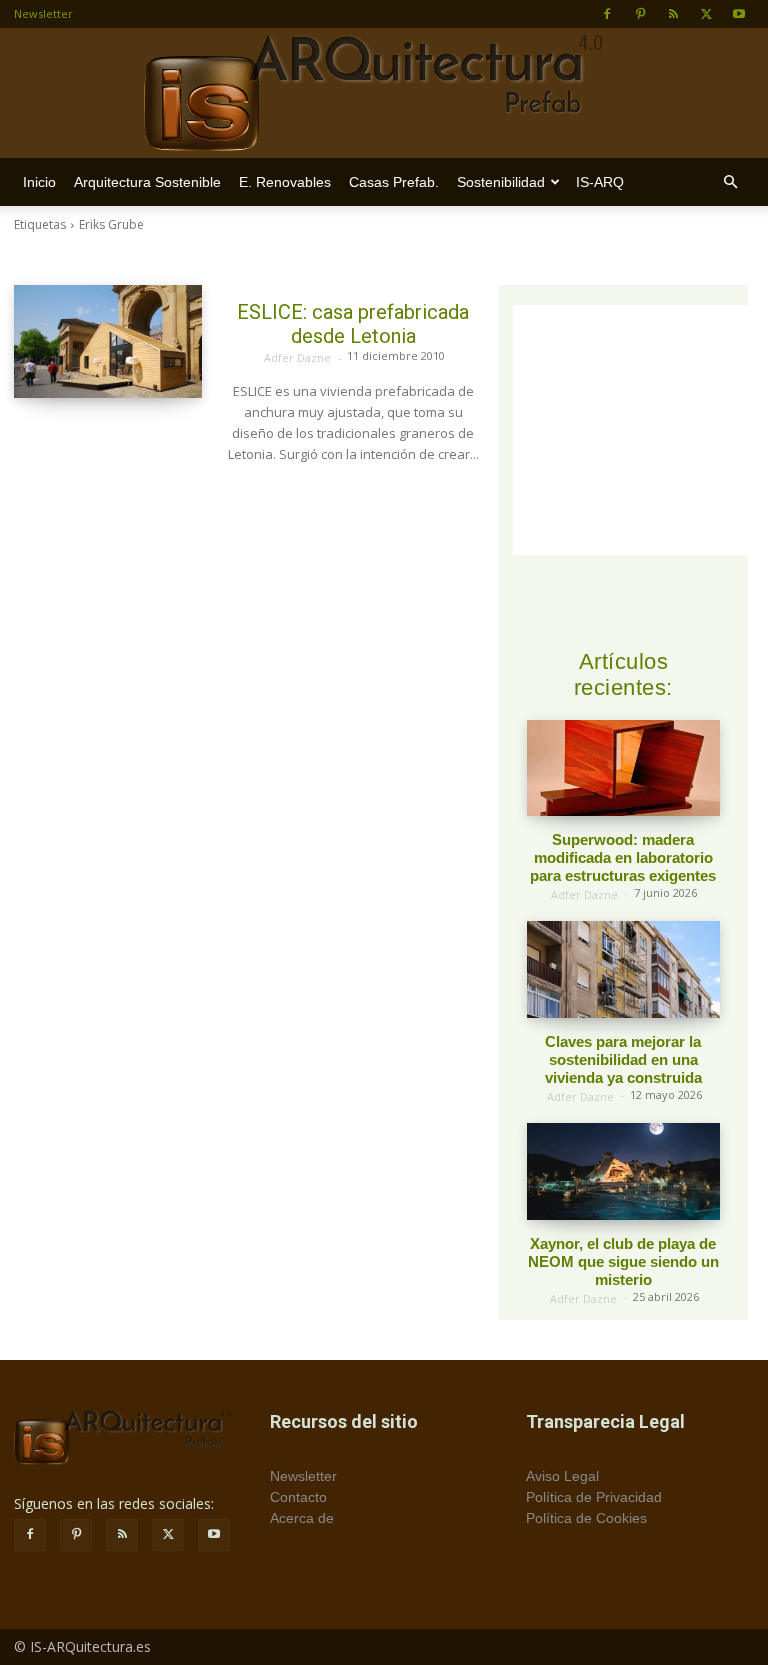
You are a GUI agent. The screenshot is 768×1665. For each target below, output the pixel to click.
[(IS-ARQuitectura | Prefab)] (384, 94)
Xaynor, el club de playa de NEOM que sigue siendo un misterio (623, 1261)
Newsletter (43, 13)
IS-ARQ (600, 182)
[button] (730, 182)
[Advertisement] (640, 430)
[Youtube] (739, 14)
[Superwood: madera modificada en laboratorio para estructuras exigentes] (623, 768)
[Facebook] (607, 14)
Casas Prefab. (394, 182)
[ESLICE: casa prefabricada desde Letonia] (108, 341)
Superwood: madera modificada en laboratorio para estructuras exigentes (623, 857)
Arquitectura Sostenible (147, 182)
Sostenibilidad (501, 182)
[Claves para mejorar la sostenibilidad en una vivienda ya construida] (623, 969)
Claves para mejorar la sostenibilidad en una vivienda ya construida (623, 1059)
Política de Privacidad (594, 1497)
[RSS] (673, 14)
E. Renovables (285, 182)
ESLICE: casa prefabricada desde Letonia (353, 324)
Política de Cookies (586, 1518)
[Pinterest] (640, 14)
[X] (706, 14)
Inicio (39, 182)
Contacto (298, 1497)
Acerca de (302, 1518)
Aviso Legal (562, 1476)
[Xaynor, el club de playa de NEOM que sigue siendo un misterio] (623, 1171)
